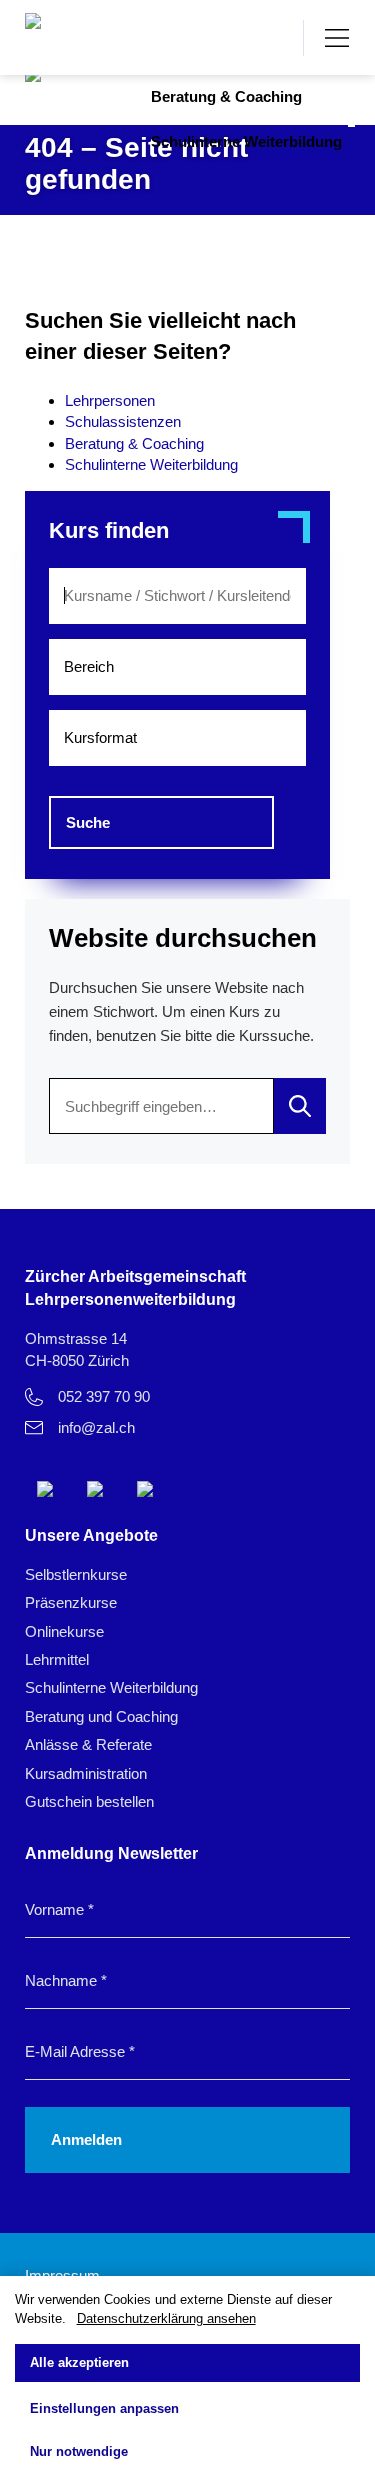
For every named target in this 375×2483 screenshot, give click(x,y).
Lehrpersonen (110, 400)
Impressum (62, 2275)
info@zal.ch (96, 1427)
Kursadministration (86, 1773)
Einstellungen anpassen (104, 2408)
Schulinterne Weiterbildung (246, 141)
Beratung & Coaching (226, 96)
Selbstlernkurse (76, 1574)
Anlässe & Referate (88, 1744)
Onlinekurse (64, 1631)
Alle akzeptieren (79, 2362)
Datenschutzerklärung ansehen (166, 2318)
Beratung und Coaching (101, 1716)
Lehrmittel (57, 1659)
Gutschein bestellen (89, 1801)
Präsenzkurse (71, 1602)
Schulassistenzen (123, 421)
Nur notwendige (79, 2451)
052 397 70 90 (104, 1396)
